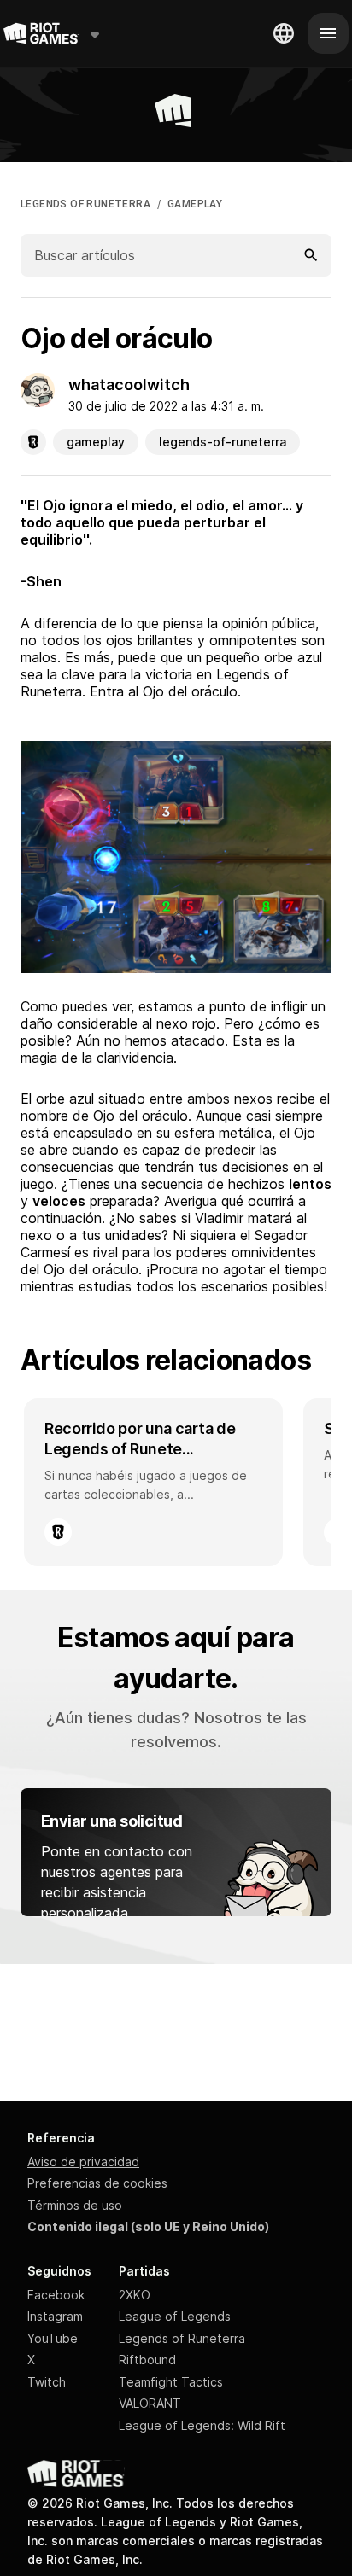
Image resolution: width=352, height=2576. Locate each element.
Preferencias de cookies (97, 2183)
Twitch (47, 2382)
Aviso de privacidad (83, 2162)
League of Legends (175, 2316)
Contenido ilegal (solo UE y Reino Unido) (148, 2226)
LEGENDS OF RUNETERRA (85, 204)
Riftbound (147, 2360)
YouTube (53, 2338)
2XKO (135, 2295)
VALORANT (150, 2403)
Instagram (55, 2316)
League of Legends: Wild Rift (202, 2425)
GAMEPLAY (195, 204)
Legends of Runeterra (182, 2338)
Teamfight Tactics (171, 2382)
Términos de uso (75, 2205)
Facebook (56, 2295)
